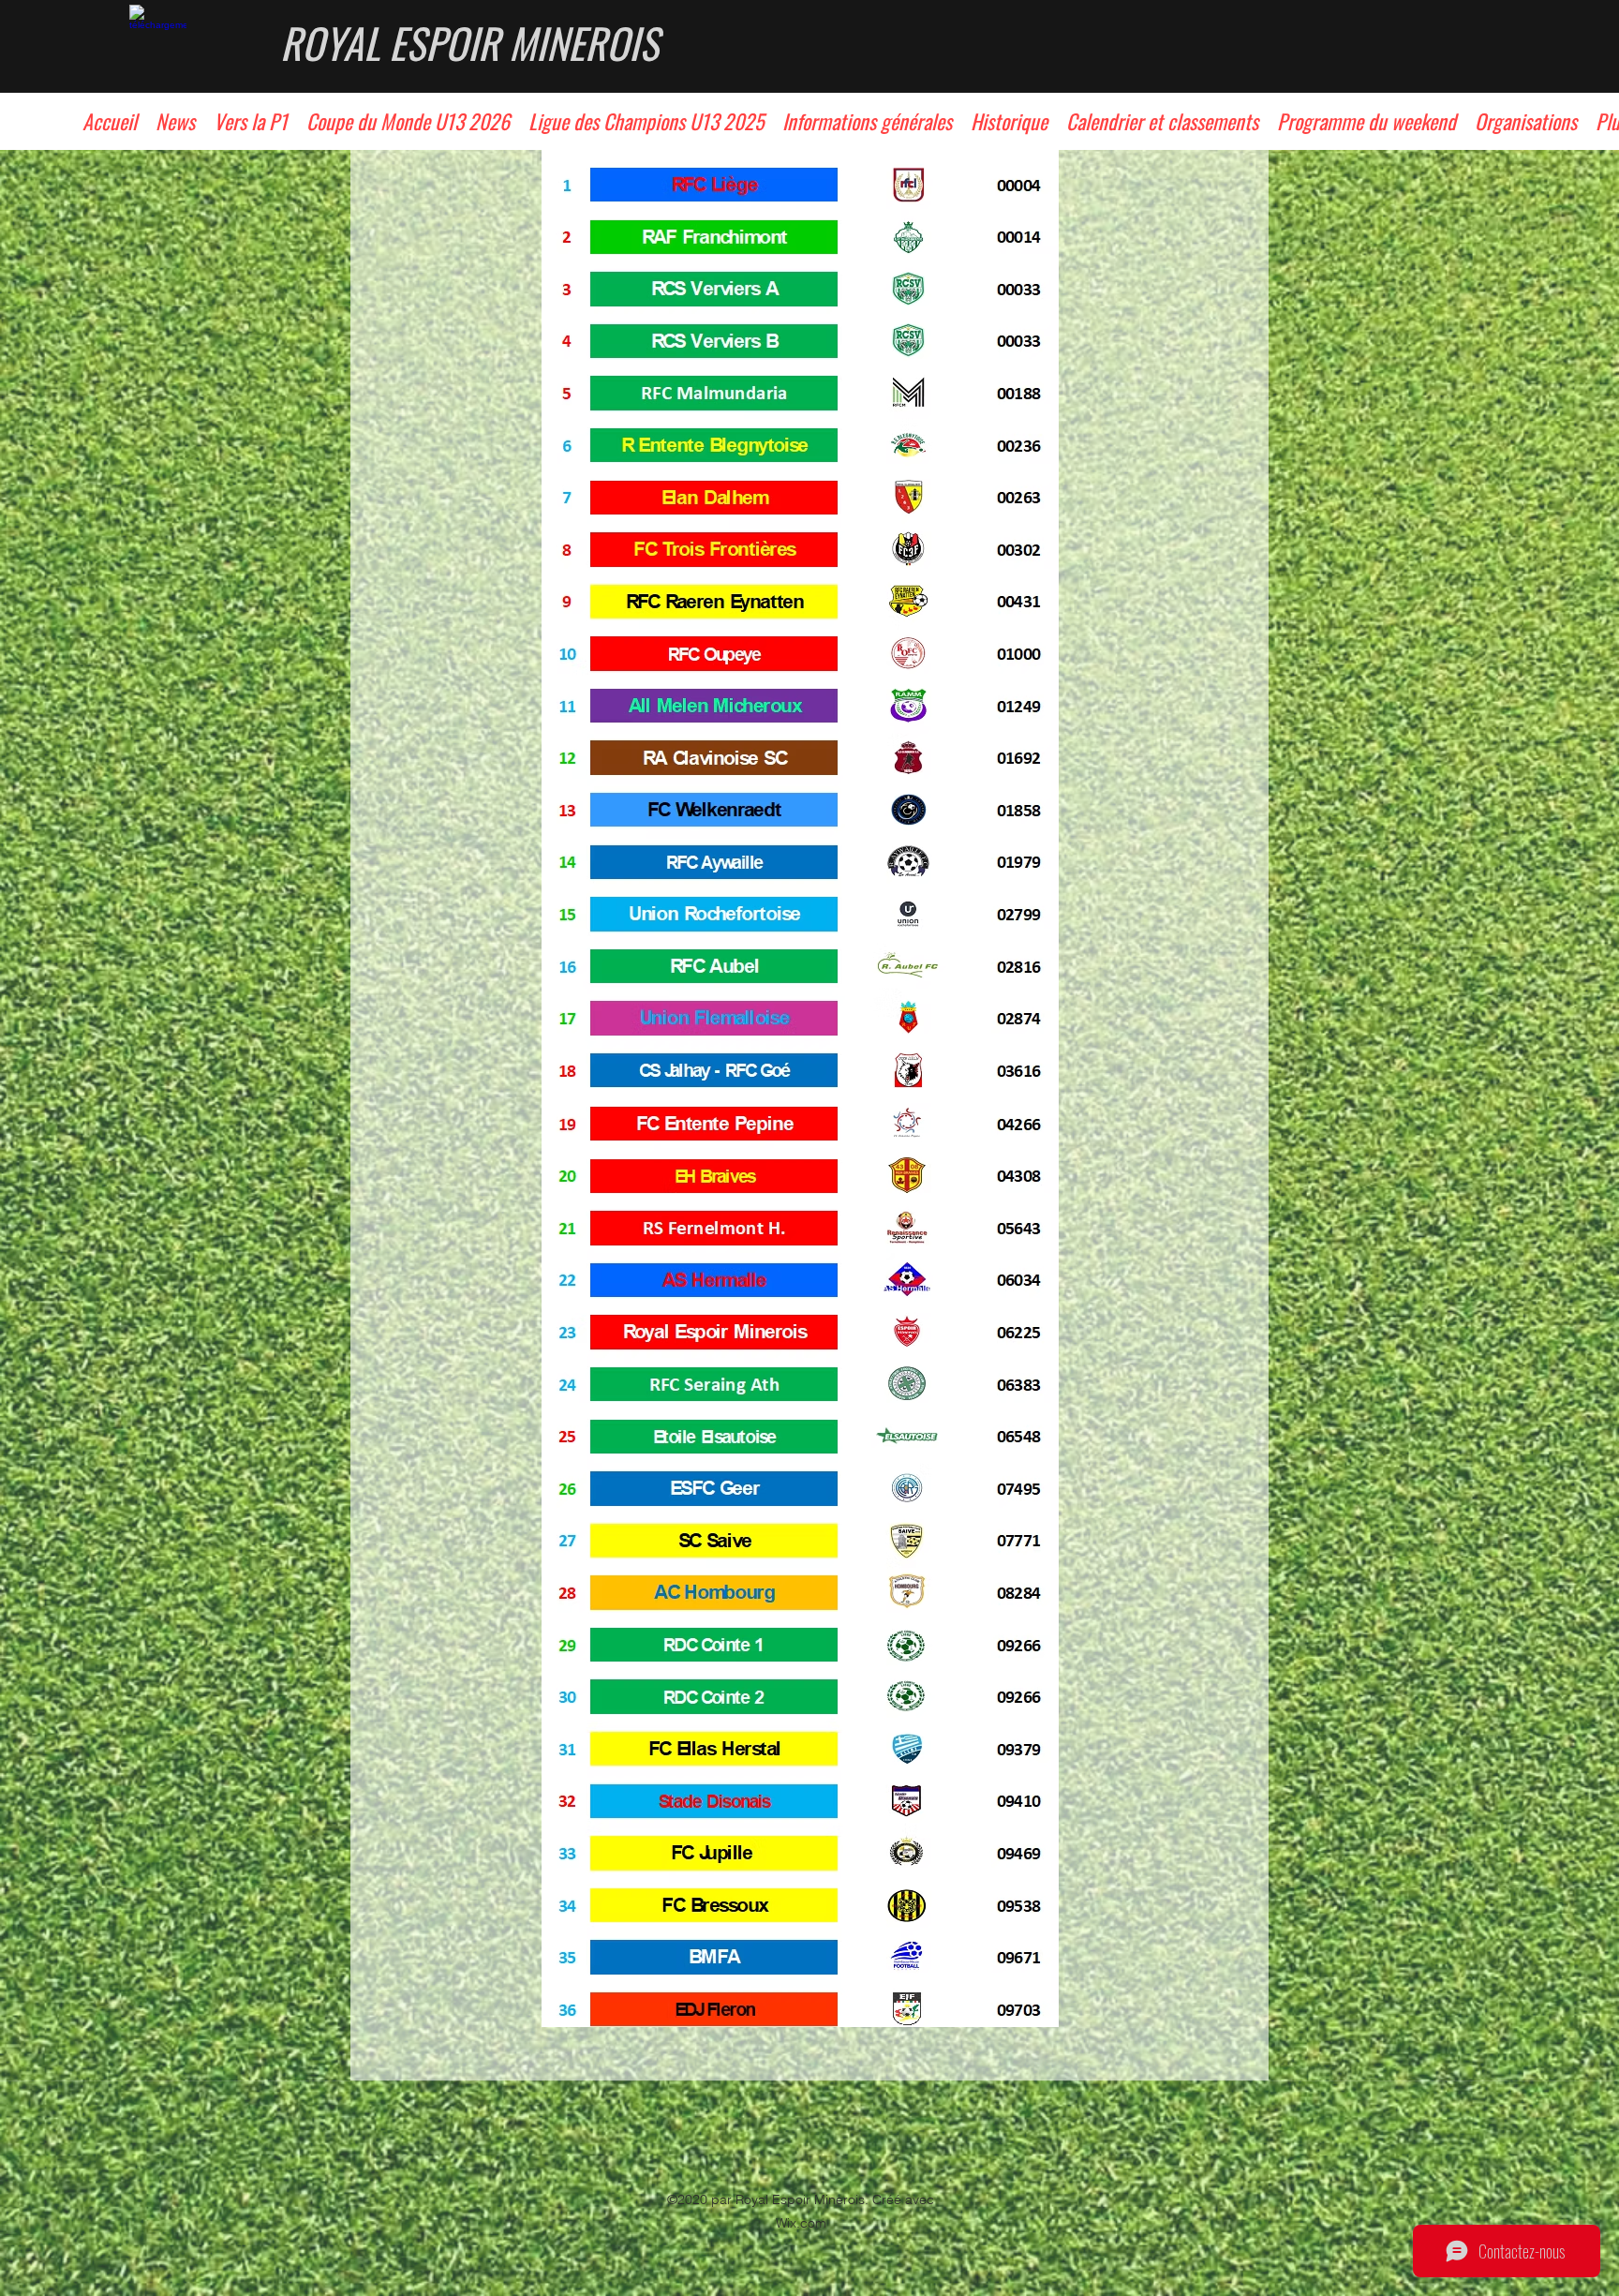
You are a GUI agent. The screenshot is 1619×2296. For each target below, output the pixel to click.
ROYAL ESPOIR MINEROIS (469, 43)
